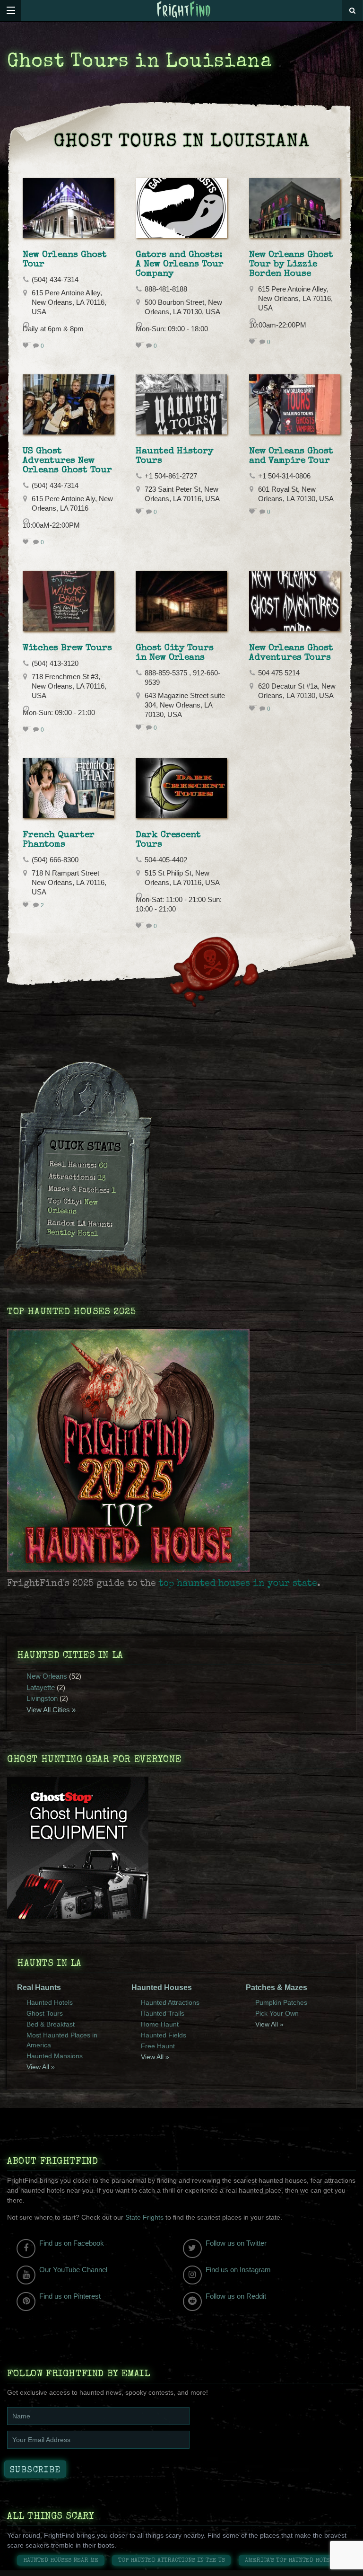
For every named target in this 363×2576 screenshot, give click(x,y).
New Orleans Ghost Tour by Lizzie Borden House (291, 265)
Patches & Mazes (277, 1987)
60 (104, 1166)
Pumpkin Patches (281, 2002)
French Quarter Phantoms (59, 840)
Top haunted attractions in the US (172, 2561)
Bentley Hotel (72, 1234)
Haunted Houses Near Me (61, 2561)
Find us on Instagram (238, 2270)
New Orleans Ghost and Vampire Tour (291, 456)
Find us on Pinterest (70, 2296)
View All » (41, 2067)
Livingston (42, 1698)
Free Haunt (158, 2046)
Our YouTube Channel (73, 2270)
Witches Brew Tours (67, 648)
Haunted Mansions (55, 2056)
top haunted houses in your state (238, 1584)
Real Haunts (39, 1987)
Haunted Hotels (50, 2002)
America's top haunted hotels (291, 2561)
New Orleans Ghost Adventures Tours (291, 653)
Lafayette (41, 1687)
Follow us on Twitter (236, 2243)
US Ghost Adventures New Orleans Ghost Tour (67, 461)
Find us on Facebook (72, 2243)
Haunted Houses (162, 1987)
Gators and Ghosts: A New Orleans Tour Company (180, 265)
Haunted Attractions (170, 2002)
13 (102, 1179)
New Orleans (47, 1676)
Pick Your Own (277, 2013)
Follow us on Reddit (236, 2296)
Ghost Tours (45, 2013)
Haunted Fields (164, 2035)
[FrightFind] (184, 10)
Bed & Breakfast (51, 2024)
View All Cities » (51, 1710)
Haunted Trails (163, 2013)
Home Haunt (160, 2024)
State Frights (144, 2217)
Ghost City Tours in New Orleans (175, 653)
